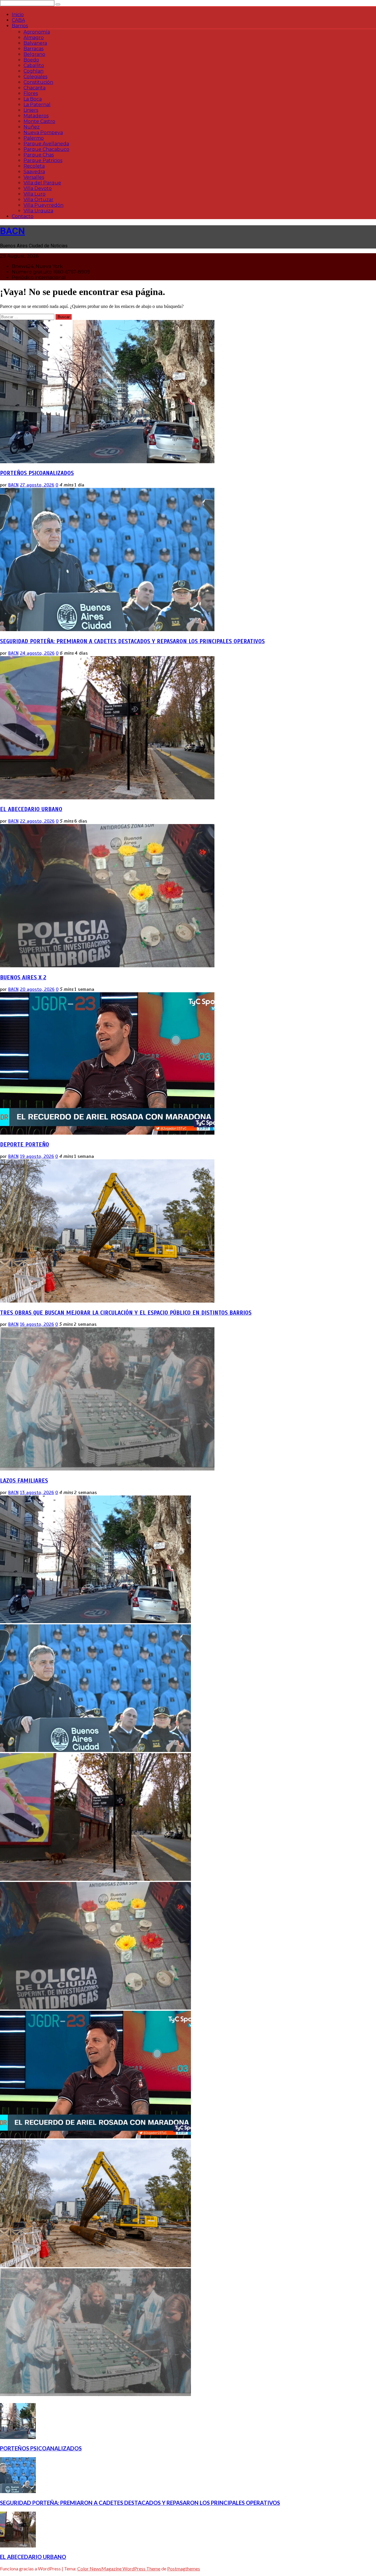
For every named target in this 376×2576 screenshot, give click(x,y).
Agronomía (37, 32)
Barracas (33, 49)
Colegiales (35, 77)
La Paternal (37, 105)
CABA (18, 20)
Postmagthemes (184, 2569)
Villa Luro (35, 194)
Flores (31, 93)
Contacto (23, 216)
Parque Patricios (43, 160)
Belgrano (34, 54)
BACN (12, 231)
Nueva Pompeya (43, 132)
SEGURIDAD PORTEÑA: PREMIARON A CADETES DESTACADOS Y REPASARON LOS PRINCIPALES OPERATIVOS (132, 641)
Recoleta (34, 166)
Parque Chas (39, 155)
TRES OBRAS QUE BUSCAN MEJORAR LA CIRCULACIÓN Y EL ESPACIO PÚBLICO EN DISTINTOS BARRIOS (126, 1313)
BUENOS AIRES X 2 (23, 977)
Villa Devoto (38, 188)
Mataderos (36, 116)
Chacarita (35, 88)
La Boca (33, 99)
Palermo (34, 138)
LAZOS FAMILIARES (24, 1481)
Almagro (34, 37)
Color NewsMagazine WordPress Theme (119, 2569)
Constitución (38, 82)
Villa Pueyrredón (43, 205)
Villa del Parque (42, 183)
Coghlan (33, 71)
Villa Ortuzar (38, 200)
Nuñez (32, 127)
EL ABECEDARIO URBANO (31, 809)
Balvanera (35, 43)
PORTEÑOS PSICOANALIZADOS (37, 473)
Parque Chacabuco (46, 149)
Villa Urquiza (38, 211)
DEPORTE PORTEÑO (25, 1144)
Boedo (31, 60)
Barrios (20, 26)
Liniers (31, 110)
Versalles (34, 177)
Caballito (34, 65)
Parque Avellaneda (46, 144)
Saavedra (34, 172)
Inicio (18, 15)
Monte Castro (39, 121)
